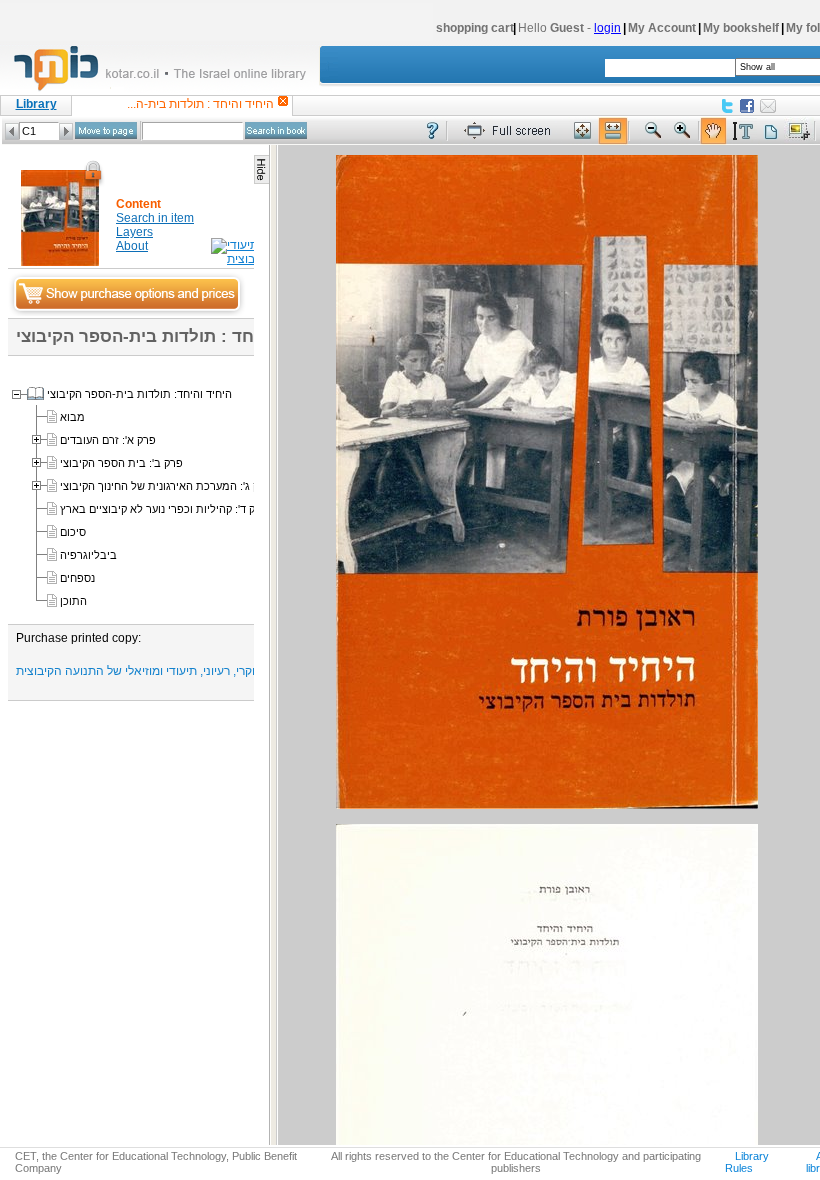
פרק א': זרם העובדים (108, 440)
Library (36, 104)
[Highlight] (742, 131)
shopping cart (475, 28)
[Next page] (66, 131)
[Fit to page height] (583, 131)
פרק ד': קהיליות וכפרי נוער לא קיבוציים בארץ (164, 509)
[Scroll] (713, 131)
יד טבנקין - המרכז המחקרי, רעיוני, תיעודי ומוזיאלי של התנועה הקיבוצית (193, 671)
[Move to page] (106, 130)
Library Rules (747, 1162)
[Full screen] (512, 131)
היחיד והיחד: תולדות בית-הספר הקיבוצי (139, 394)
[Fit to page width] (613, 131)
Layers (134, 232)
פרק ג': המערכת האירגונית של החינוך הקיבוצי (166, 486)
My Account (662, 28)
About (132, 246)
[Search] (276, 130)
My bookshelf (741, 28)
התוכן (73, 601)
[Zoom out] (653, 131)
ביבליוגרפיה (88, 555)
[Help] (432, 131)
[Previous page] (12, 131)
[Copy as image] (799, 131)
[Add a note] (770, 131)
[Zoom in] (683, 131)
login (607, 28)
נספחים (77, 578)
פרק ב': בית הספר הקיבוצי (121, 463)
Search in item (155, 218)
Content (138, 204)
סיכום (73, 532)
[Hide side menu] (261, 169)
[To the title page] (169, 89)
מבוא (72, 417)
